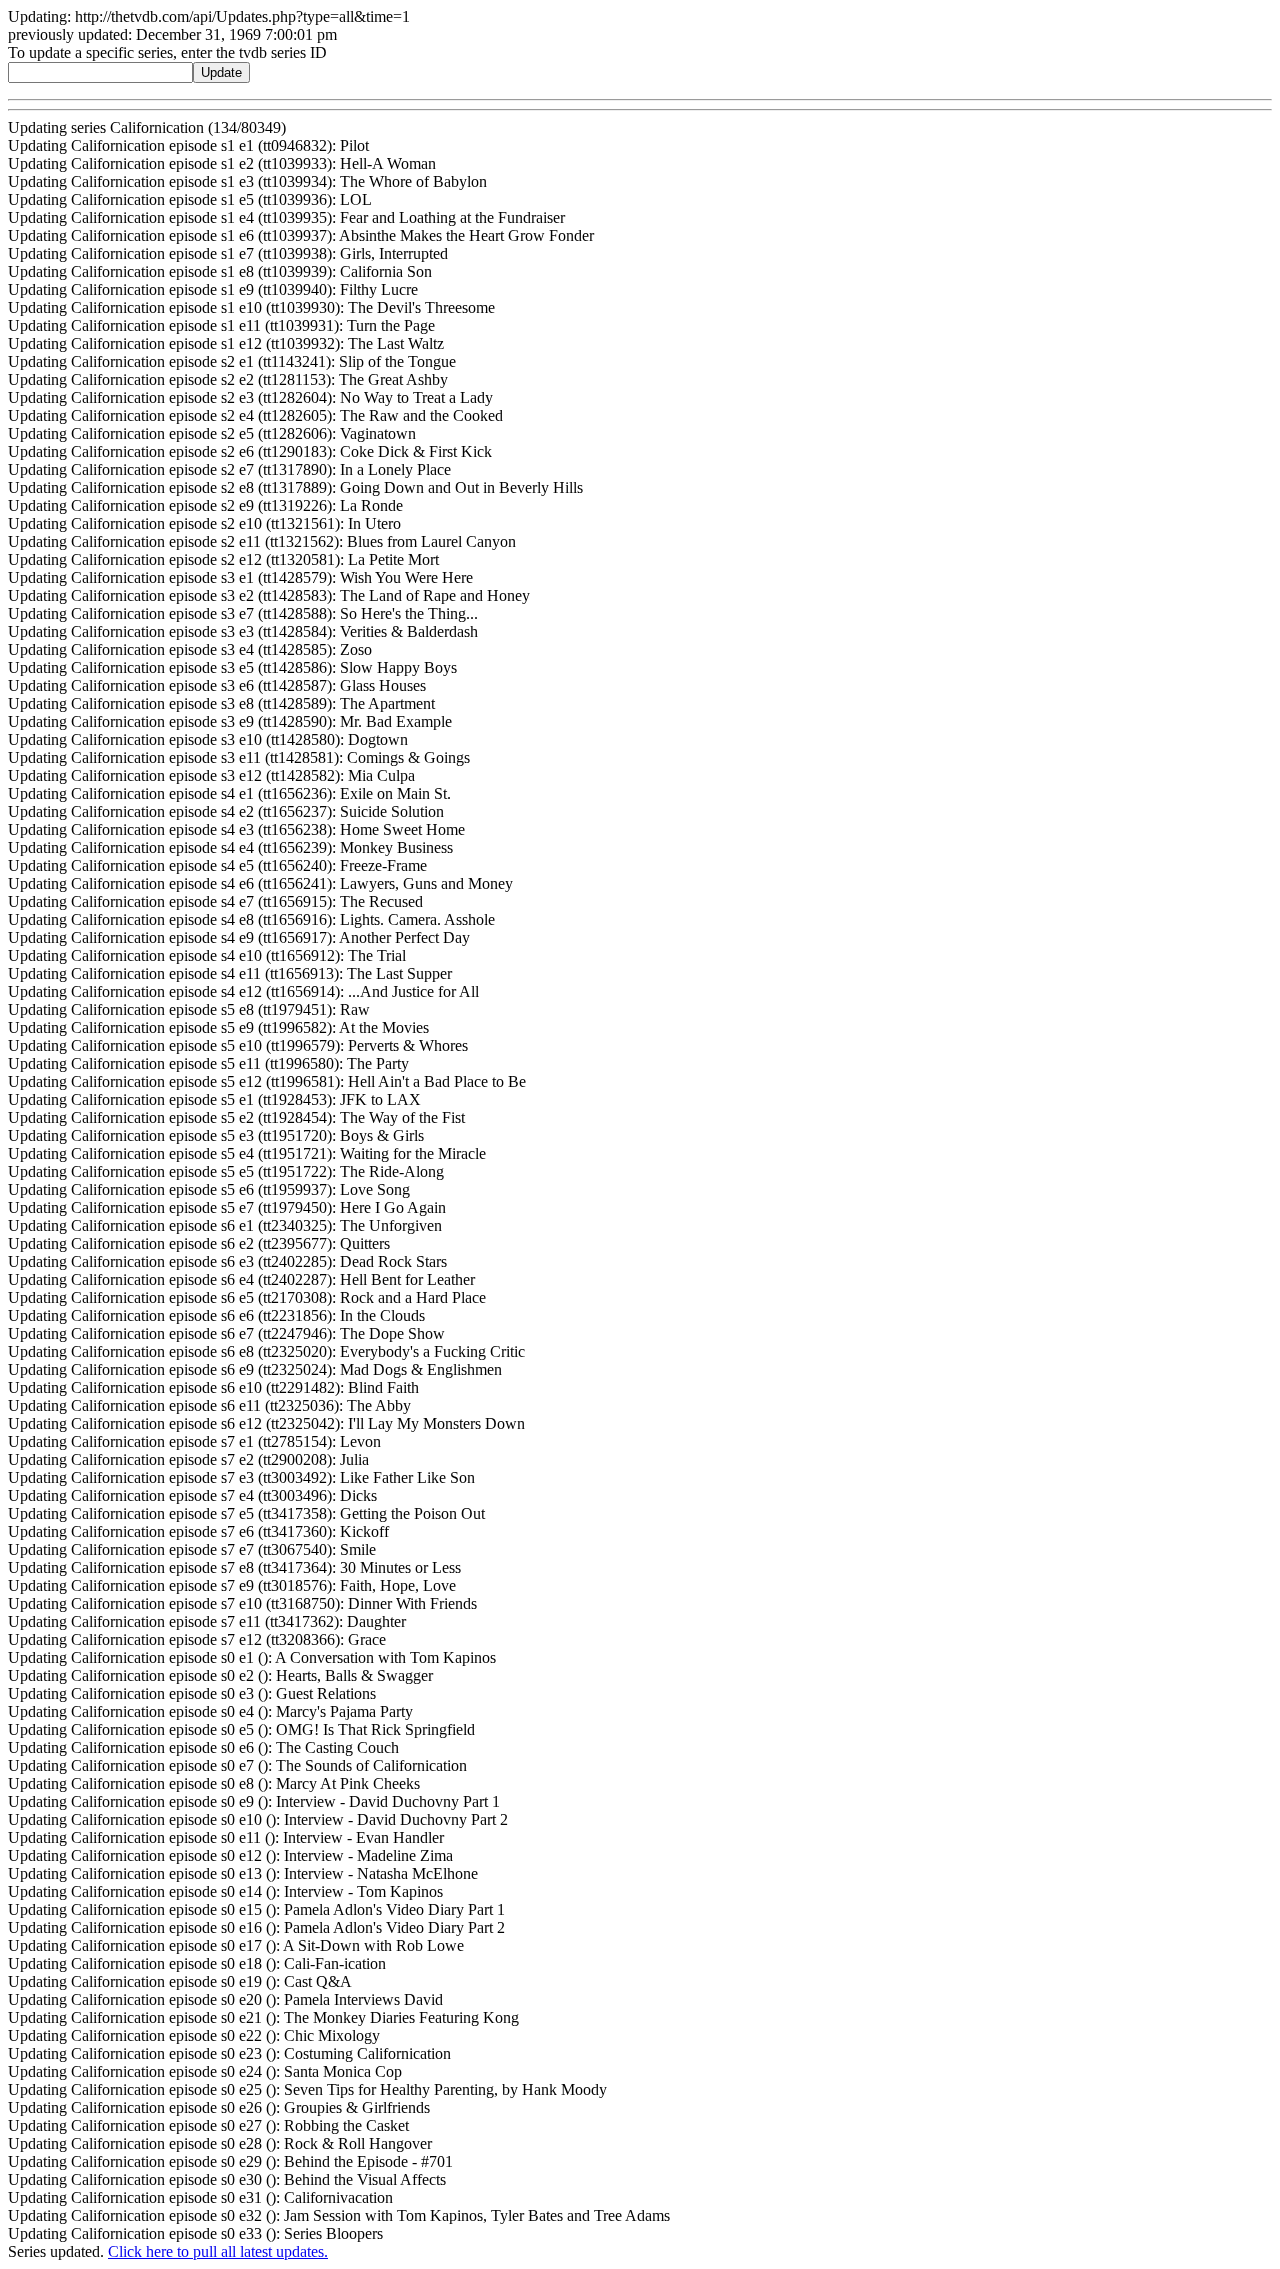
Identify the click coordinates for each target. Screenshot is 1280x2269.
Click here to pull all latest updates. (218, 2251)
